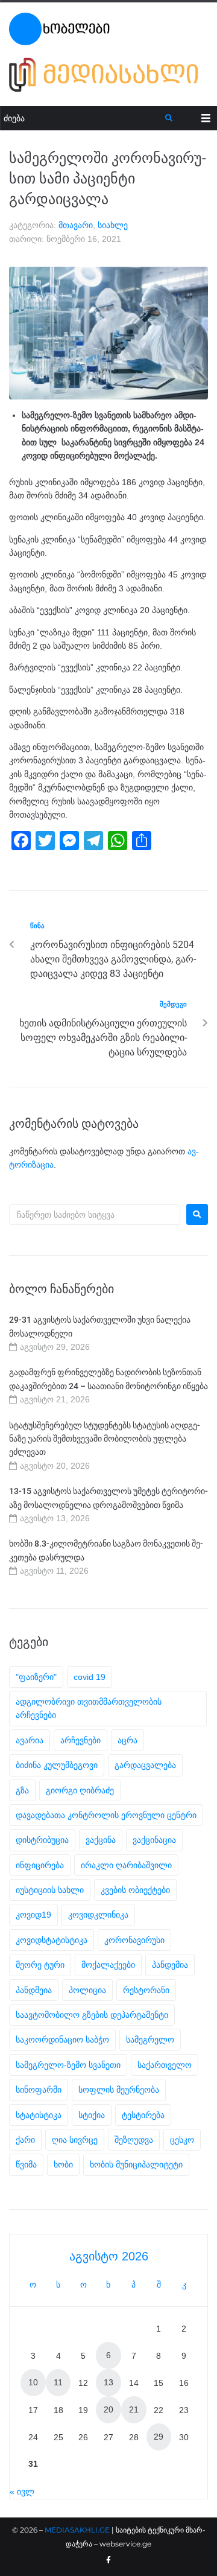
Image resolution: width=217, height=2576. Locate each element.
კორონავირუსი (134, 1940)
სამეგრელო (150, 2040)
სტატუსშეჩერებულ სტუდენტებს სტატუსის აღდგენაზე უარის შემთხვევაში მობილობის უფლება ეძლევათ (105, 1439)
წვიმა (26, 2164)
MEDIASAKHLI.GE (77, 2530)
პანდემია (170, 1965)
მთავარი (76, 225)
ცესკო (182, 2140)
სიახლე (113, 225)
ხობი (63, 2164)
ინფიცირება (40, 1865)
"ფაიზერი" (36, 1677)
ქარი (25, 2140)
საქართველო (165, 2065)
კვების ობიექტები (135, 1890)
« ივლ (22, 2492)
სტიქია (92, 2115)
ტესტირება (143, 2115)
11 (58, 2382)
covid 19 (90, 1677)
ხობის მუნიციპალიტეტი (136, 2164)
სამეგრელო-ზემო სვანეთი (68, 2065)
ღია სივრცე (75, 2140)
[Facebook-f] (108, 2560)
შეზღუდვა (134, 2140)
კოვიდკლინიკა (98, 1915)
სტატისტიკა (39, 2115)
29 (159, 2437)
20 (108, 2409)
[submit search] (169, 118)
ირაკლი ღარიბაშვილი (126, 1865)
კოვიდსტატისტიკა (52, 1940)
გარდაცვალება (145, 1765)
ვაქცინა (101, 1840)
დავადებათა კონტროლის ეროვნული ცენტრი (106, 1815)
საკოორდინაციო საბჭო (62, 2040)
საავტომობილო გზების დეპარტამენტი (92, 2015)
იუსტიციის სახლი (50, 1890)
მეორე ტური (40, 1965)
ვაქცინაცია (154, 1840)
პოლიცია (87, 1990)
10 (33, 2382)
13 (108, 2382)
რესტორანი (146, 1990)
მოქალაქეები (108, 1965)
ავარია (30, 1740)
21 (134, 2409)
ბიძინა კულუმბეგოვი (57, 1765)
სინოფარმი (39, 2090)
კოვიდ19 (33, 1915)
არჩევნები (80, 1740)
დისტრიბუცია (42, 1840)
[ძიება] (83, 119)
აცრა (127, 1740)
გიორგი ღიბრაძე (80, 1790)
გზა (22, 1790)
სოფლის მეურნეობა (119, 2090)
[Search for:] (95, 1215)
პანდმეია (34, 1990)
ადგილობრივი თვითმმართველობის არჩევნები (89, 1708)
